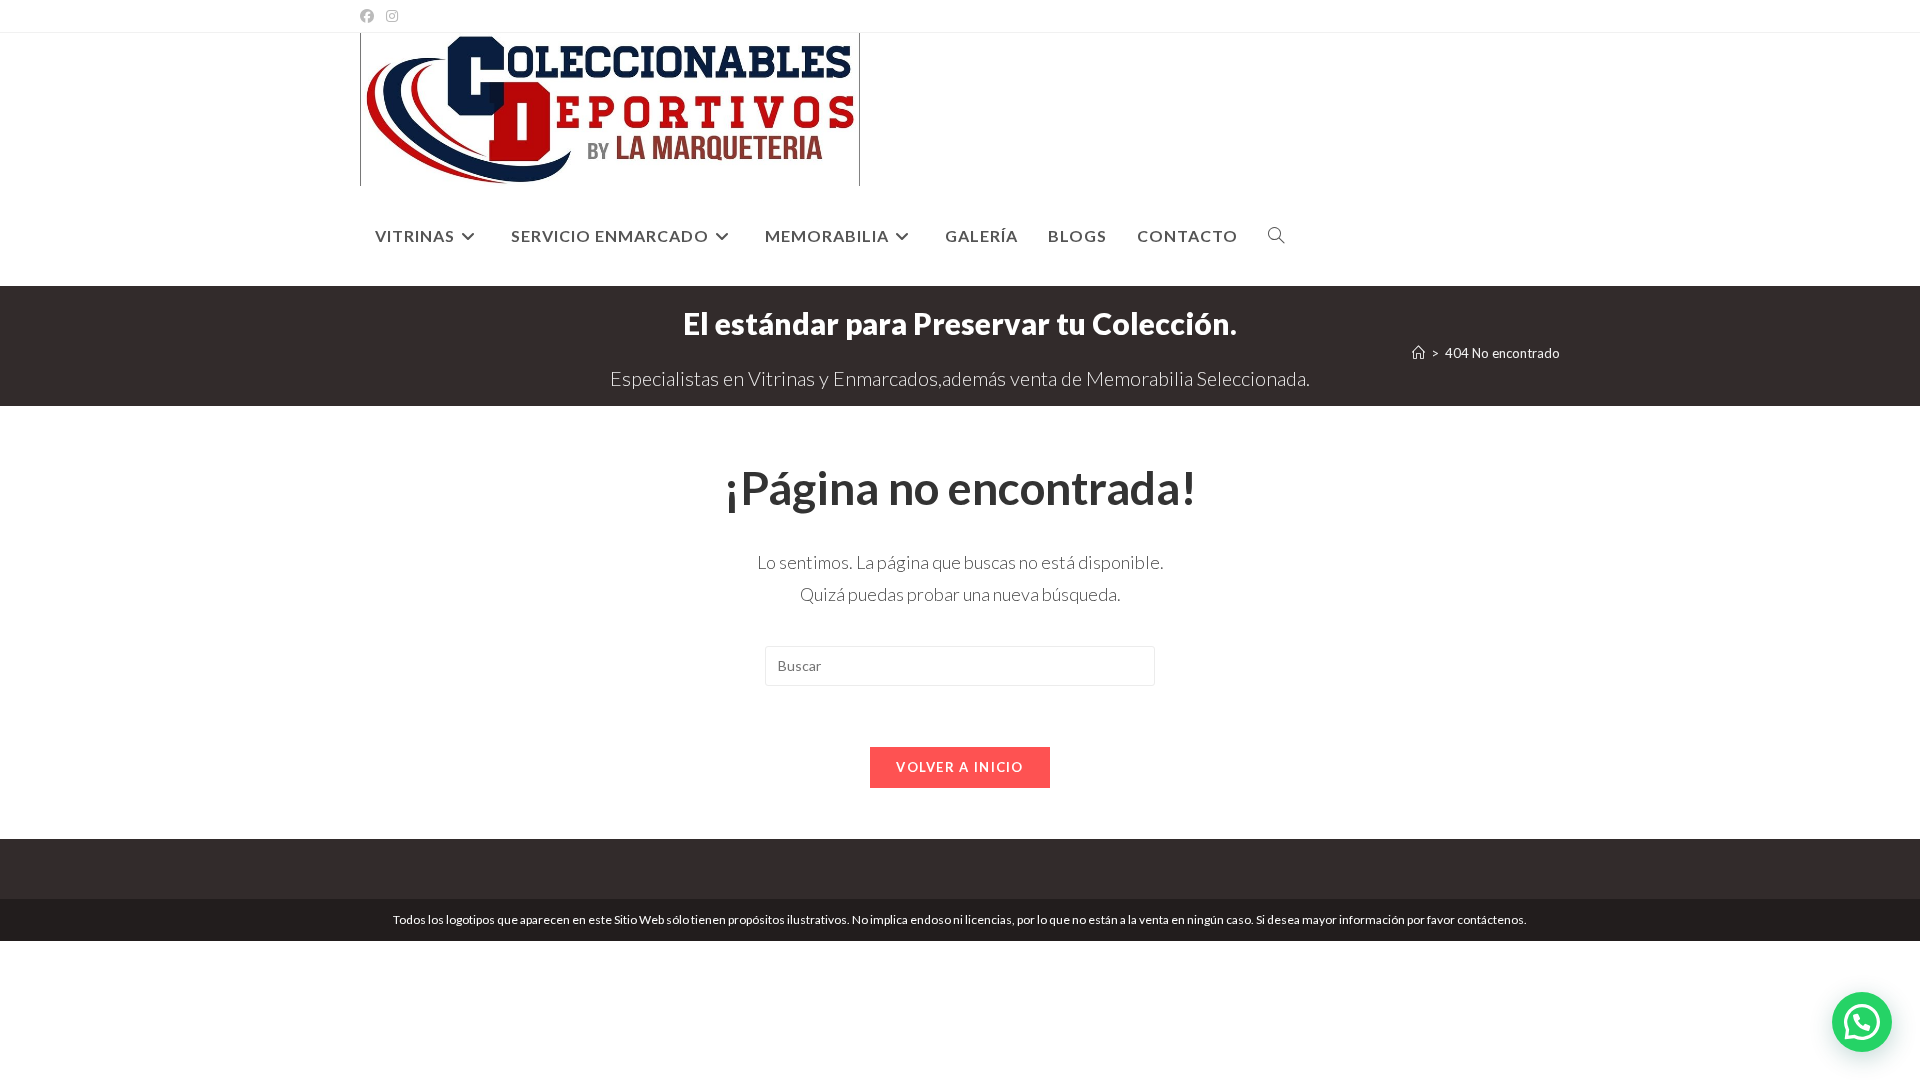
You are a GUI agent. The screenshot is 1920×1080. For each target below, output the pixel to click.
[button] (1862, 1022)
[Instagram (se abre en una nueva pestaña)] (392, 16)
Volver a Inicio (960, 767)
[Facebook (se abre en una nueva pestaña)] (370, 16)
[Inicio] (1418, 353)
